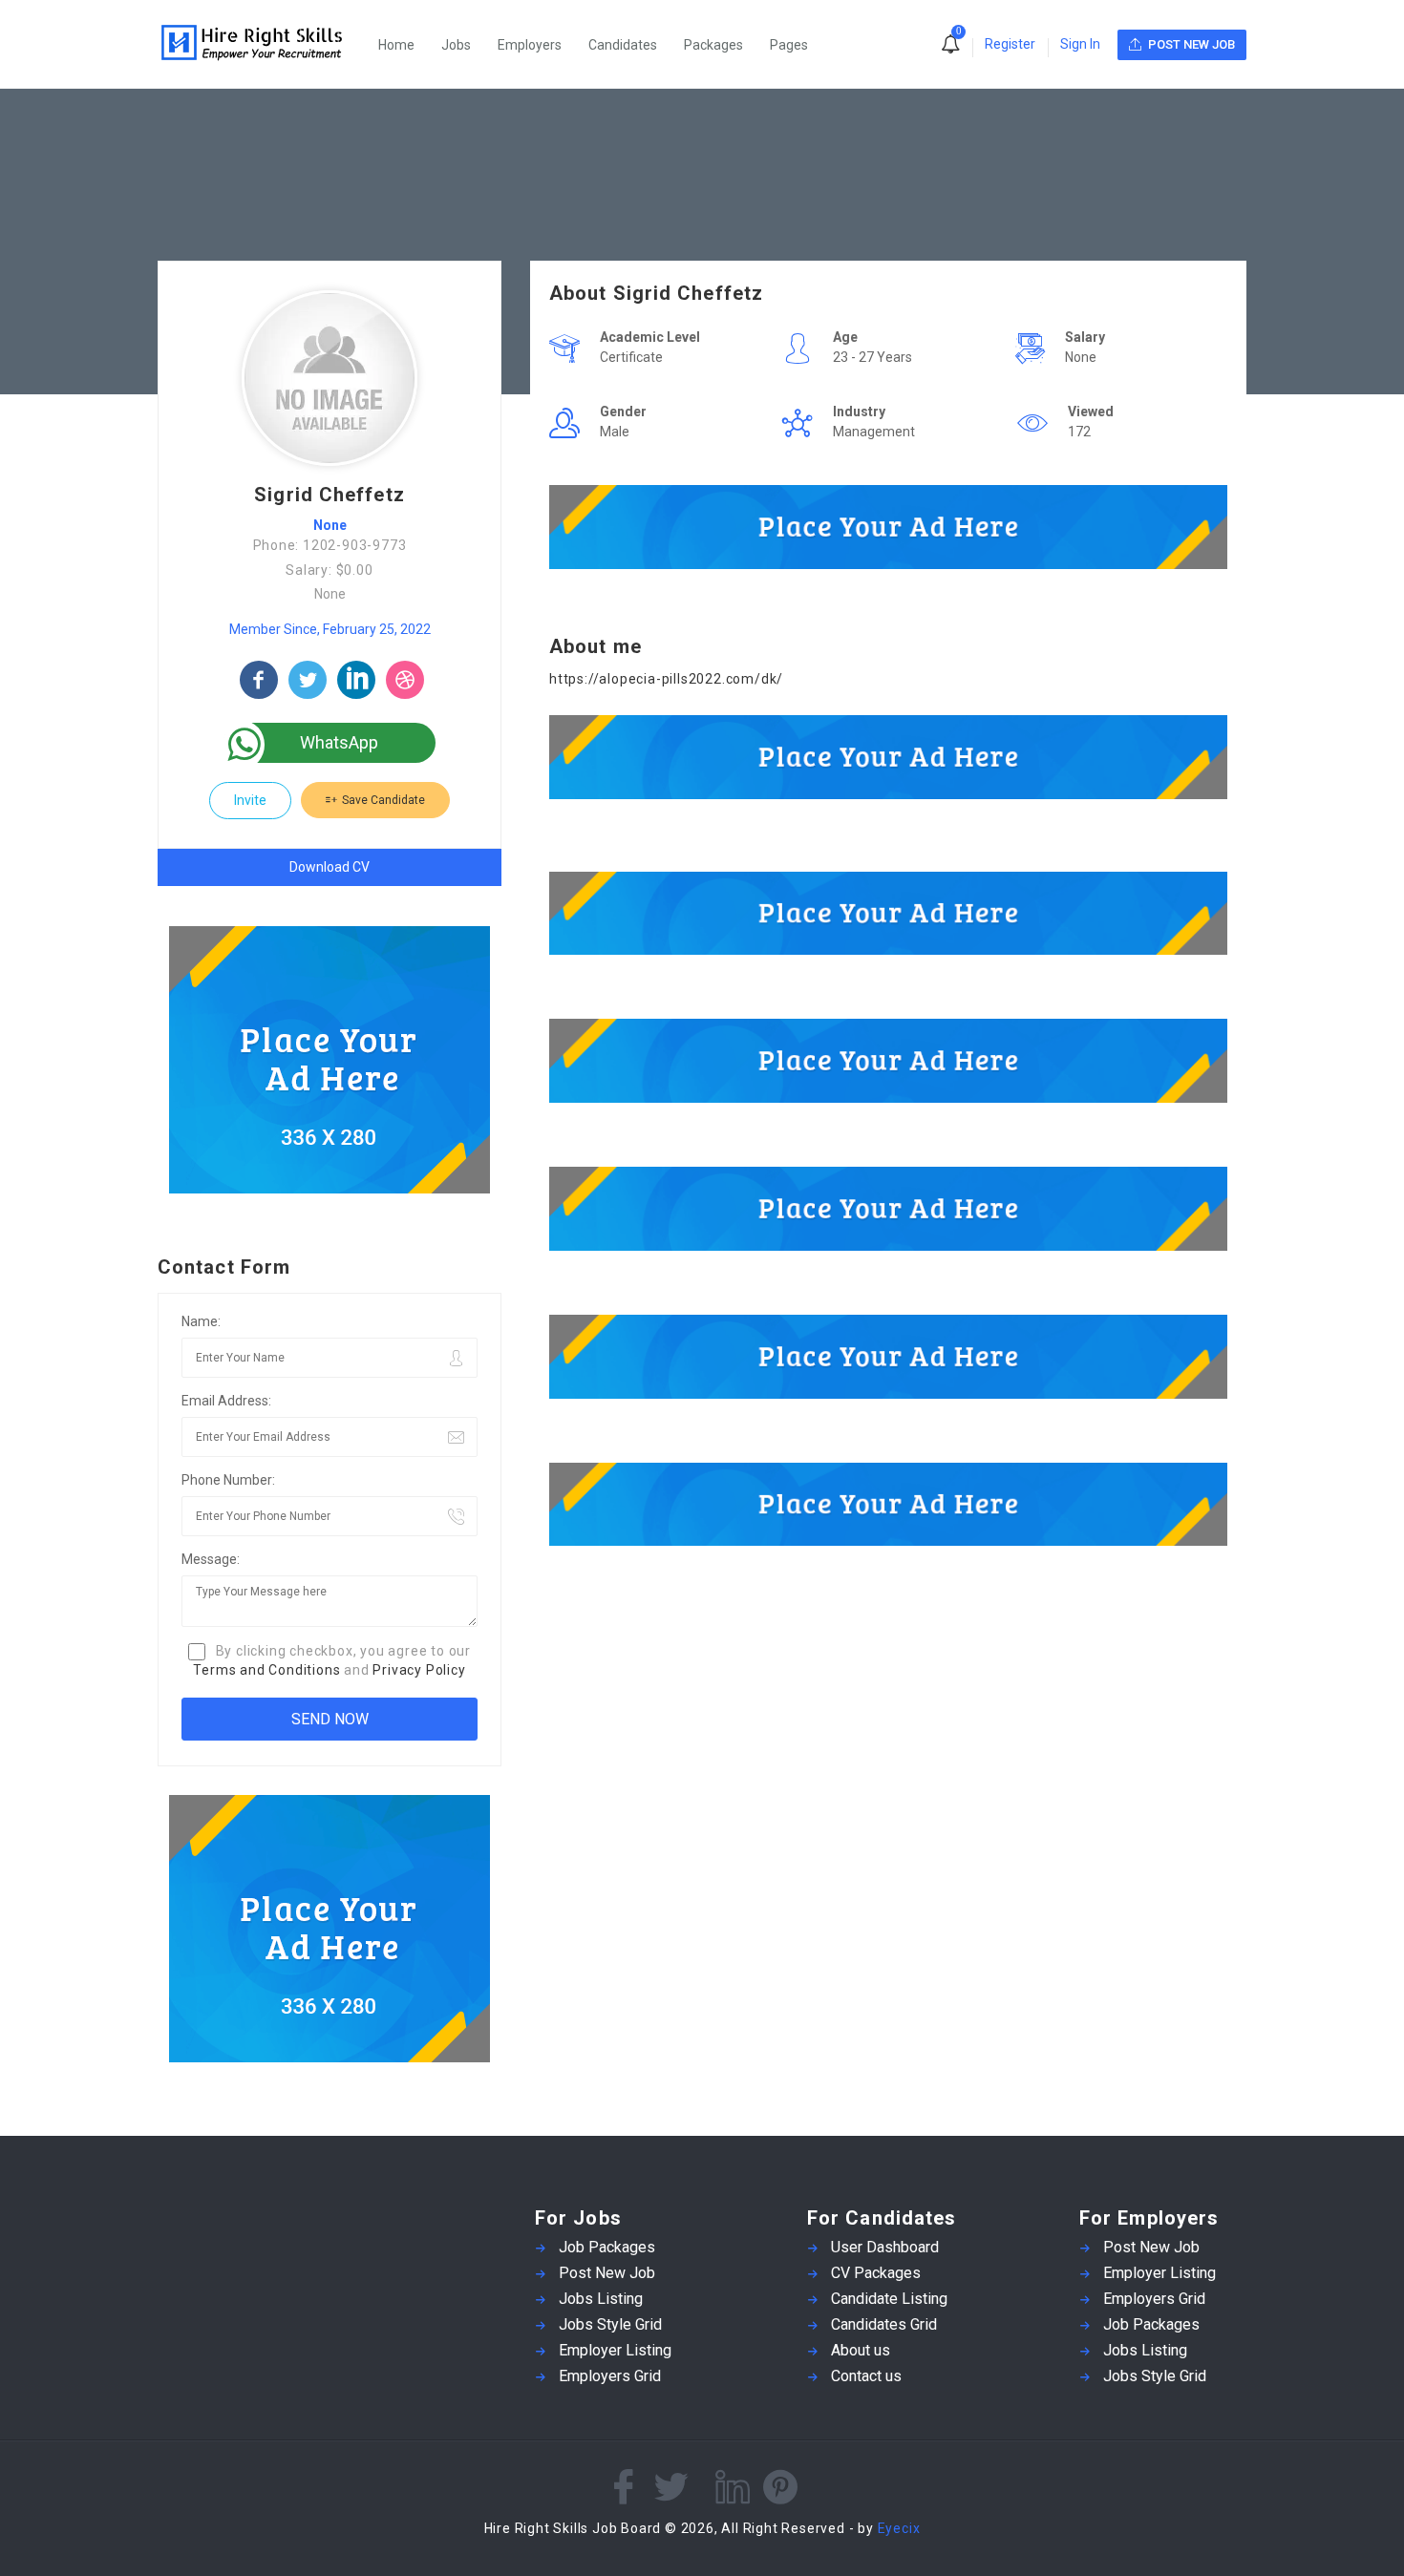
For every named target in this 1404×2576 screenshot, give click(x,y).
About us (861, 2350)
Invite (250, 800)
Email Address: (226, 1401)
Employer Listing (615, 2350)
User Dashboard (885, 2247)
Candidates (623, 45)
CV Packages (876, 2273)
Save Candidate (382, 800)
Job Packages (607, 2247)
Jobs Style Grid (610, 2324)
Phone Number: (228, 1480)
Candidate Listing (889, 2299)
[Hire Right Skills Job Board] (262, 44)
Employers (530, 45)
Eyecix (899, 2528)
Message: (211, 1559)
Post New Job (607, 2273)
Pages (789, 45)
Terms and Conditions (266, 1670)
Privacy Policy (419, 1670)
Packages (713, 45)
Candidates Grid (884, 2324)
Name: (201, 1321)
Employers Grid (610, 2376)
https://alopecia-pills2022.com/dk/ (666, 679)
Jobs (456, 45)
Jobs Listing (601, 2299)
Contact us (866, 2376)
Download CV (330, 867)
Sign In (1080, 44)
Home (396, 45)
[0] (950, 46)
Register (1010, 44)
